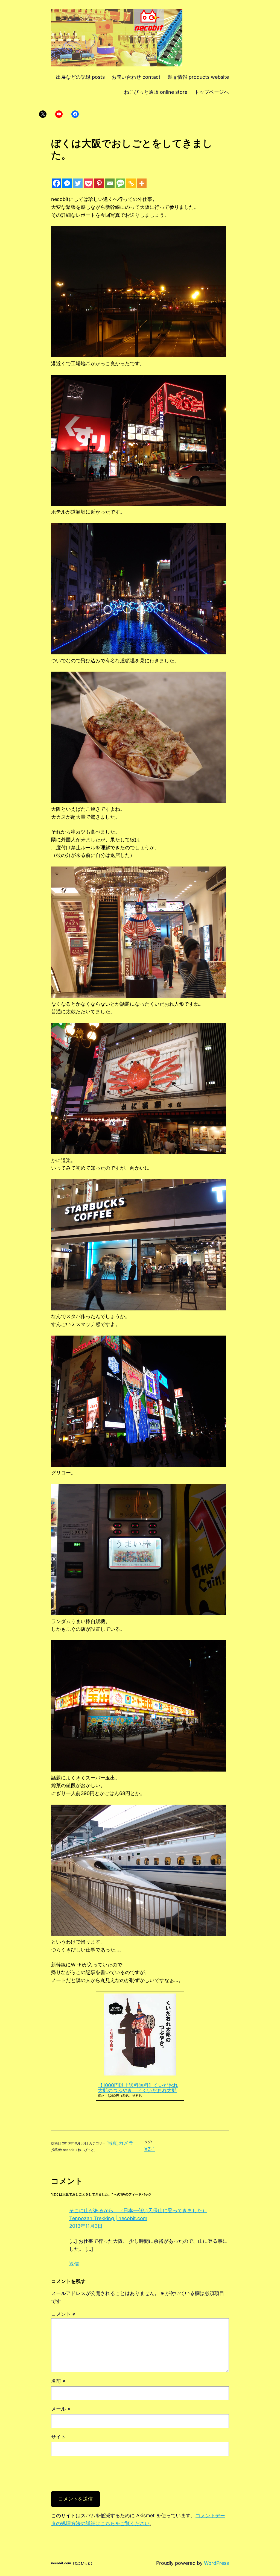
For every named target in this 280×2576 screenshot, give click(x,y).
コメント (63, 2314)
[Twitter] (78, 183)
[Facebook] (56, 183)
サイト (59, 2437)
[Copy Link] (131, 183)
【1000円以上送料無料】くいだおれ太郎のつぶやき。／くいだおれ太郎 (138, 2088)
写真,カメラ (120, 2143)
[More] (142, 183)
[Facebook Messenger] (67, 183)
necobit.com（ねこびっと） (73, 2563)
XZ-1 (150, 2149)
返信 (74, 2264)
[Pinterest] (99, 183)
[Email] (110, 183)
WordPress (216, 2563)
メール (61, 2409)
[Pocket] (88, 183)
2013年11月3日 (86, 2226)
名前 (58, 2381)
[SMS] (120, 183)
